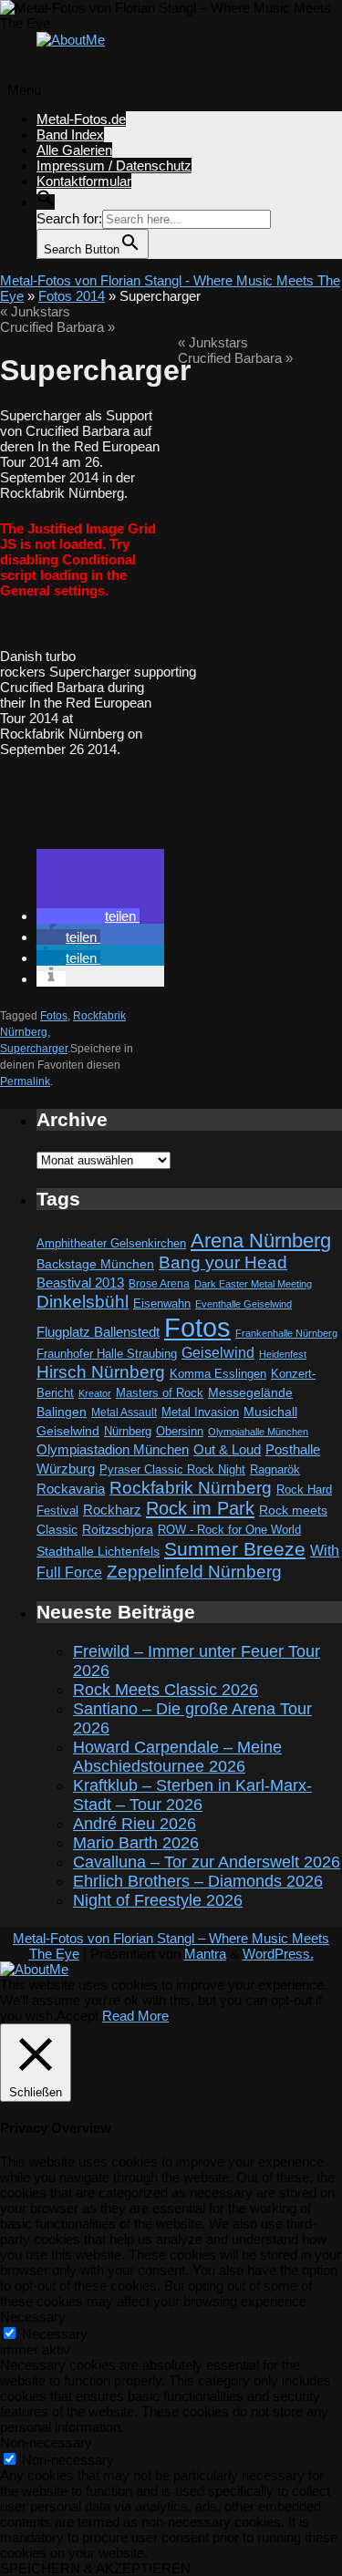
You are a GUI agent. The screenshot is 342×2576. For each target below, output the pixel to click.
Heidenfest (283, 1354)
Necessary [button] (33, 2317)
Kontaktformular (84, 181)
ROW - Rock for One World (229, 1530)
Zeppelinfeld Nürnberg (194, 1571)
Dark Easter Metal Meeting (253, 1284)
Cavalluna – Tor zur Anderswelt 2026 (207, 1862)
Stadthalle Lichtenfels (98, 1552)
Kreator (95, 1393)
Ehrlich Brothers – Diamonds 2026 (198, 1881)
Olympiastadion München (113, 1450)
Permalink (25, 1081)
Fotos (54, 1016)
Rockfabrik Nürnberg (191, 1488)
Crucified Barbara (57, 327)
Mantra (205, 1954)
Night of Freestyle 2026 (158, 1900)
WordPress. (278, 1954)
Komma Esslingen (218, 1374)
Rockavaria (71, 1489)
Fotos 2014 (72, 296)
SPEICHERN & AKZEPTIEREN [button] (95, 2568)
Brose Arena (159, 1283)
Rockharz (112, 1510)
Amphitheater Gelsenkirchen (111, 1243)
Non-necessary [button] (46, 2442)
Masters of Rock (160, 1393)
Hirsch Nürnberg (101, 1372)
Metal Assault (124, 1412)
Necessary (55, 2334)
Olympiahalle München (258, 1432)
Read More (135, 2016)
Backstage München (95, 1264)
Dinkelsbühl (83, 1302)
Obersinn (180, 1431)
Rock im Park (200, 1508)
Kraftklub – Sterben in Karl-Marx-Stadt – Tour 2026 (192, 1795)
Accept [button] (78, 2016)
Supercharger (34, 1049)
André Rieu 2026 (135, 1824)
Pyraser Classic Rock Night (172, 1469)
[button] (46, 202)
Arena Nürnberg (261, 1241)
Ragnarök (275, 1469)
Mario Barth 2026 (136, 1843)
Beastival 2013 (80, 1283)
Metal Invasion (200, 1412)
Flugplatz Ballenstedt (98, 1332)
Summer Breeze (235, 1549)
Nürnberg (128, 1432)
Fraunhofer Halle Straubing (107, 1354)
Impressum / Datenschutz (114, 166)
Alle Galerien (74, 150)
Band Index (70, 134)
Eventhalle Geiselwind (244, 1304)
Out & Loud (227, 1449)
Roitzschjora (118, 1529)
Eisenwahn (162, 1304)
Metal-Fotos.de (81, 119)
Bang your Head (223, 1262)
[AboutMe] (71, 40)
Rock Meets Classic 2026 (166, 1690)
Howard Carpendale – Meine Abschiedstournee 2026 (177, 1757)
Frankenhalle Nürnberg (286, 1333)
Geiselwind (218, 1353)
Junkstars (35, 311)
